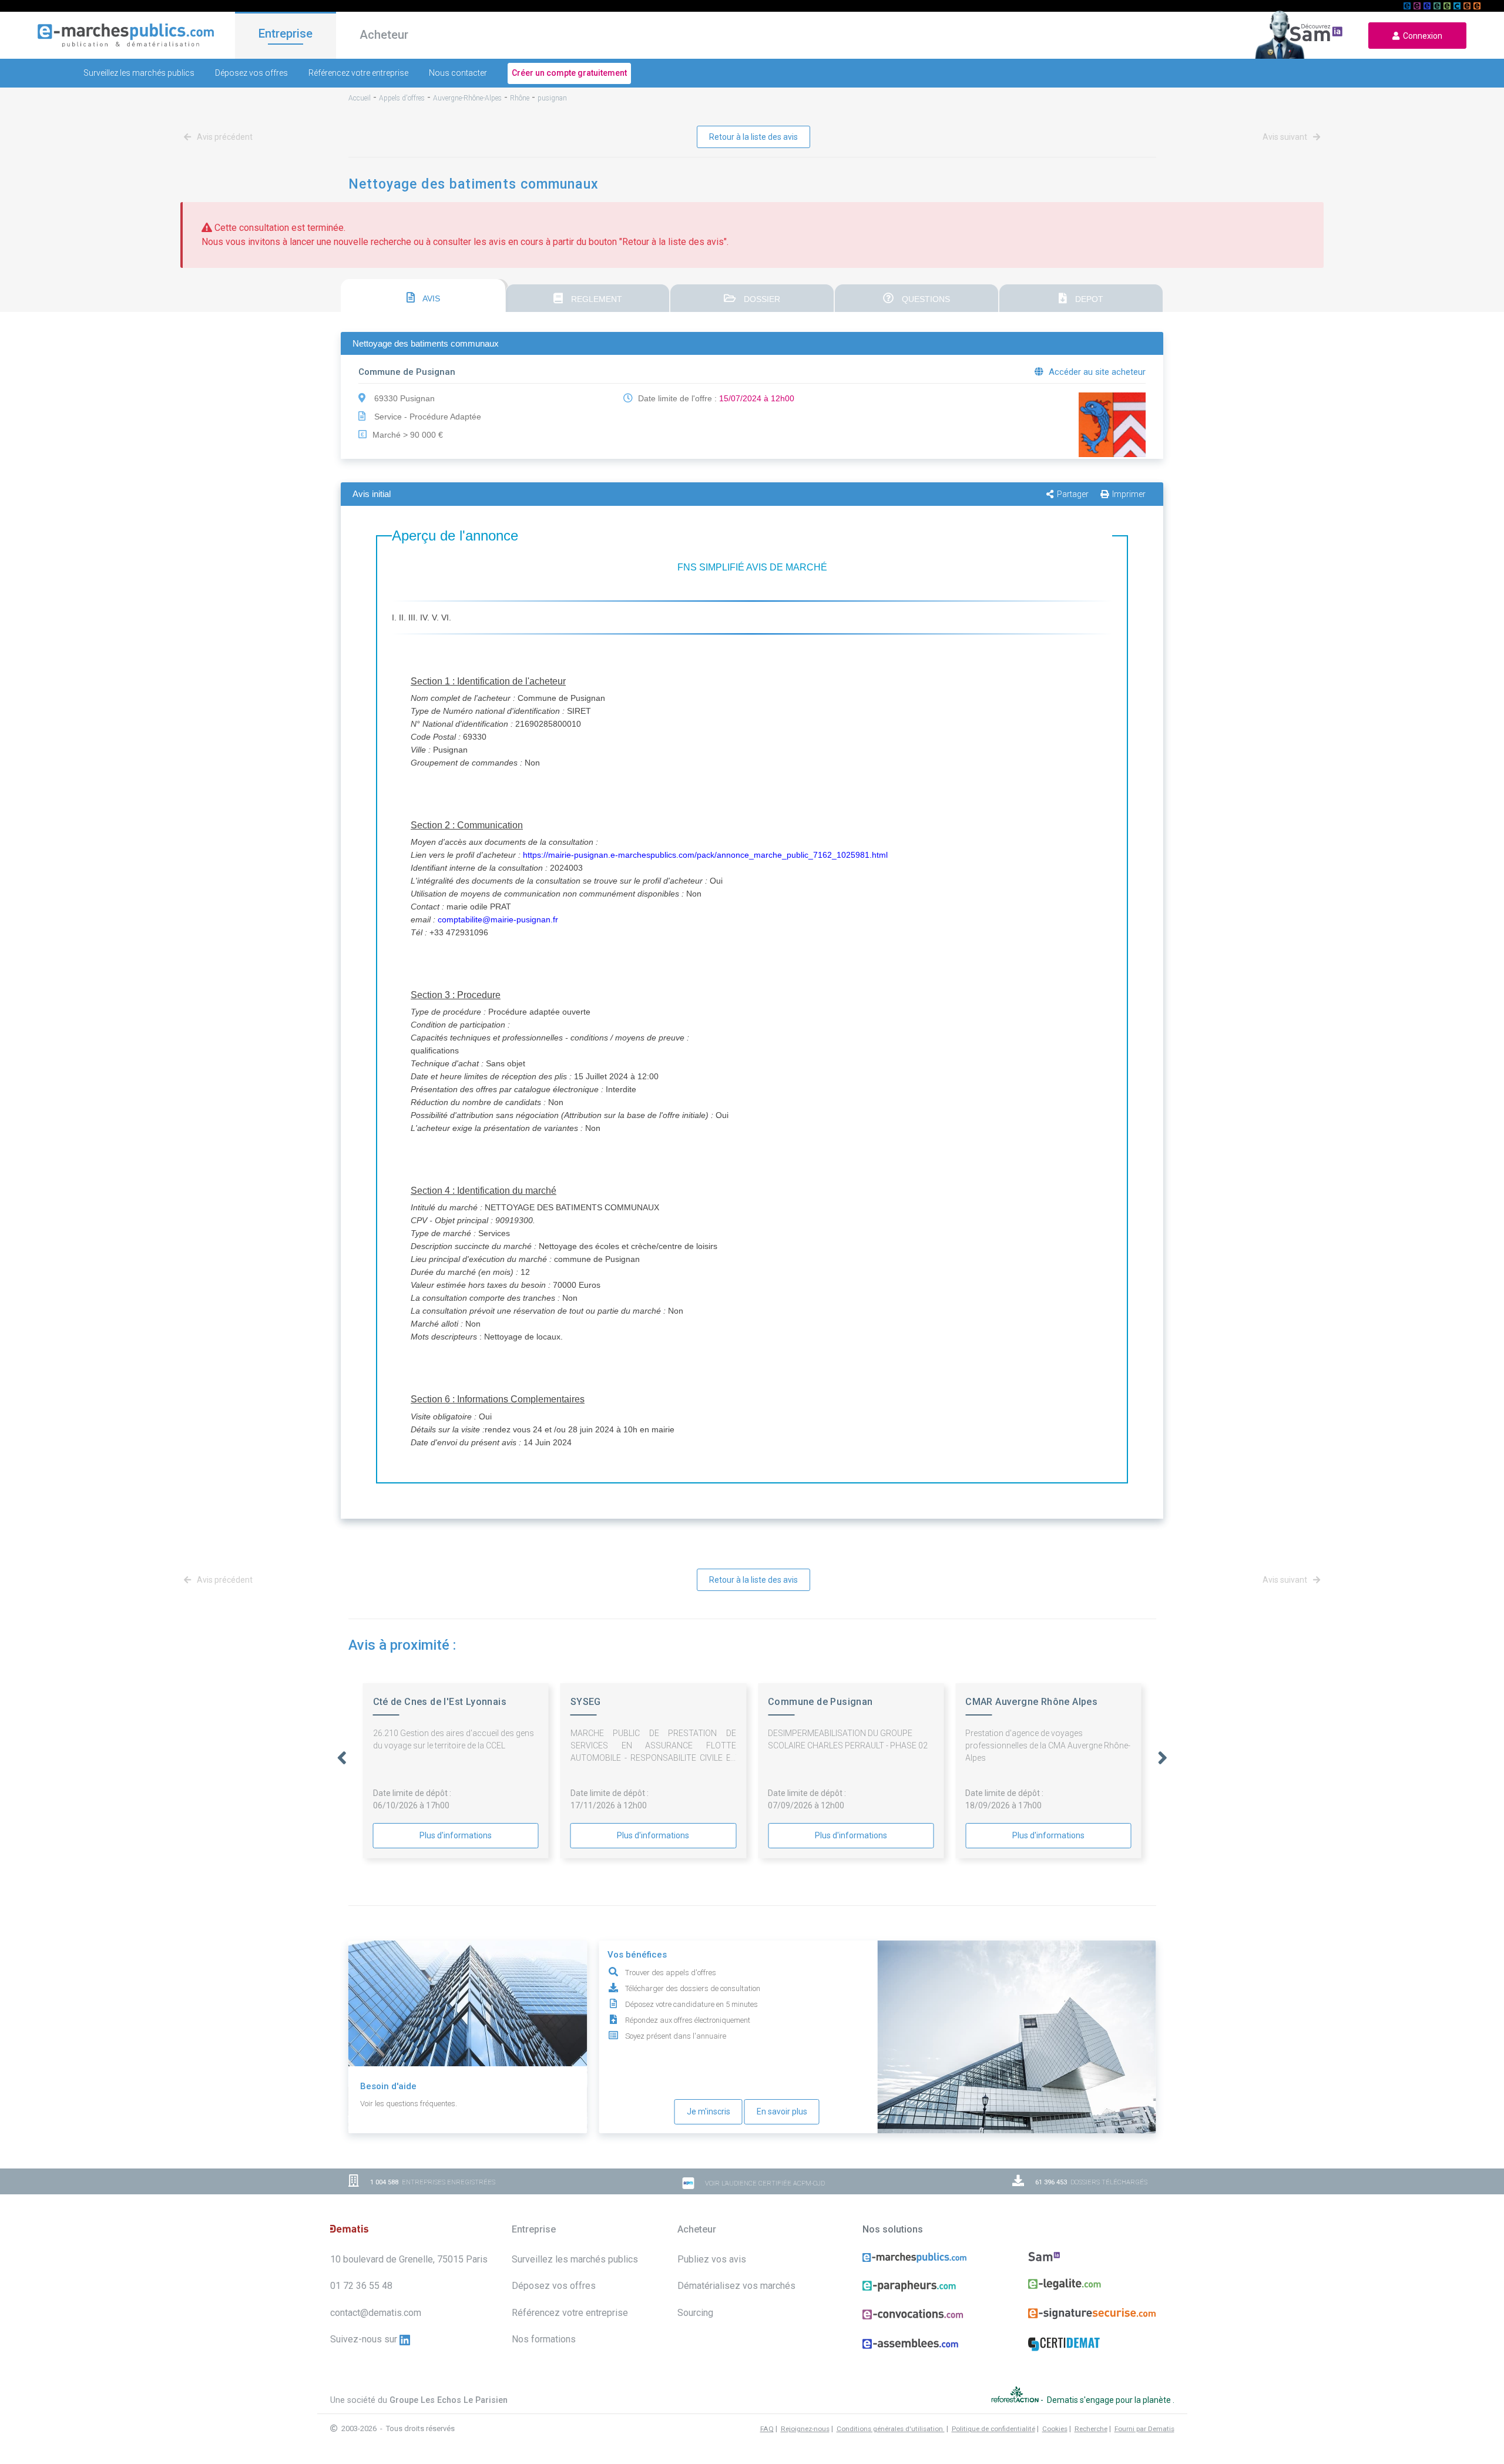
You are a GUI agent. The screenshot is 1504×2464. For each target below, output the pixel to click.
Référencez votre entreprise (358, 73)
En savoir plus (782, 2111)
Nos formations (544, 2339)
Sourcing (695, 2313)
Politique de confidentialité (993, 2429)
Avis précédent (224, 137)
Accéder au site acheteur (1096, 372)
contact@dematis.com (376, 2313)
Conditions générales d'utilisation (891, 2429)
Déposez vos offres (251, 73)
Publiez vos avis (712, 2259)
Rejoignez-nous (805, 2429)
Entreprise (286, 33)
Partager (1073, 494)
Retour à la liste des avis (753, 137)
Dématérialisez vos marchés (736, 2286)
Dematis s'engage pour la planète (1110, 2400)
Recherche (1091, 2429)
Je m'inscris (709, 2111)
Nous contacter (458, 73)
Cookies (1055, 2429)
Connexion (1421, 36)
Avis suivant (1286, 137)
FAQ (767, 2429)
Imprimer (1129, 494)
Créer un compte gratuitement (569, 73)
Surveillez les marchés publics (139, 73)
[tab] (423, 296)
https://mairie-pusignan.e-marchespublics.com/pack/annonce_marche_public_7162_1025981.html (705, 855)
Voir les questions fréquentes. (409, 2104)
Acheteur (384, 35)
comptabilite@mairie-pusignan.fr (498, 919)
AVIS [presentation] (430, 298)
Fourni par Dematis (1144, 2429)
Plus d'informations (456, 1835)
